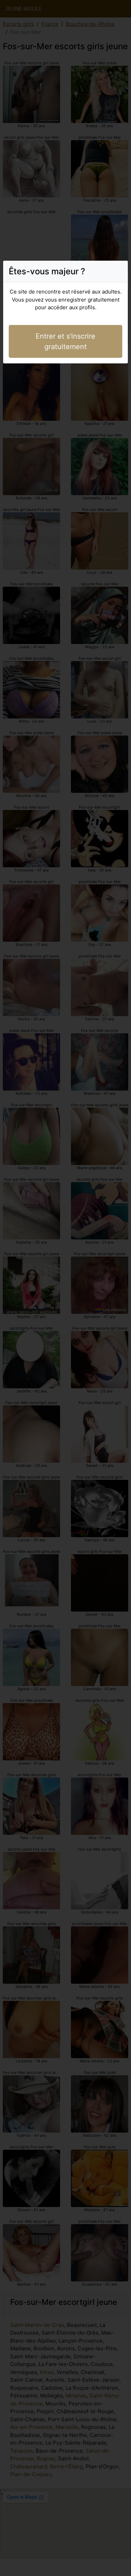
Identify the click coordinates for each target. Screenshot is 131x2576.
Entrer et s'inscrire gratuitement (65, 341)
